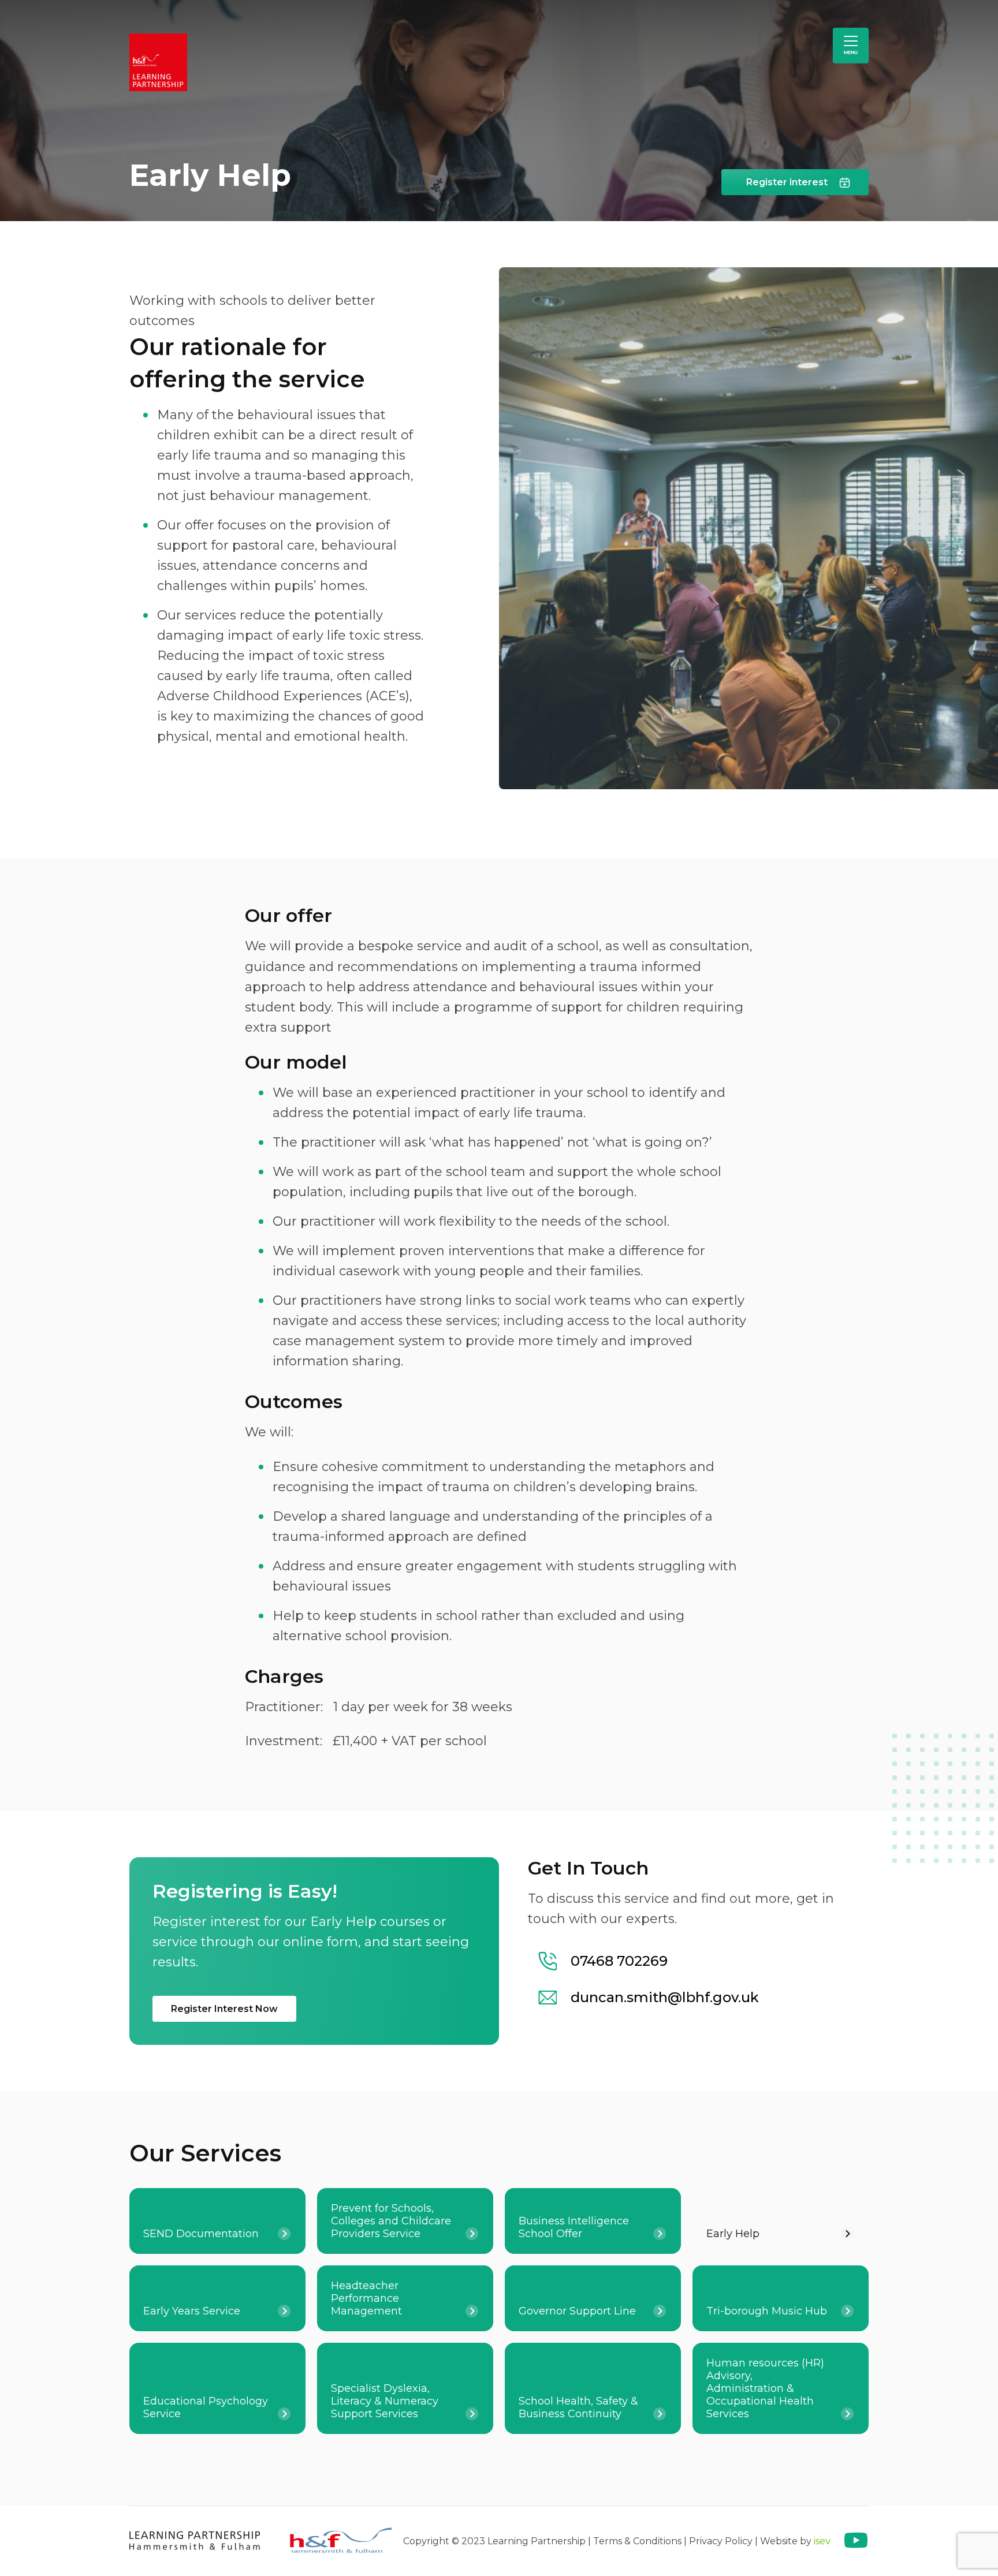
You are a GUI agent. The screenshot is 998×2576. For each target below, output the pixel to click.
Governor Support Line (577, 2311)
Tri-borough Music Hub (767, 2311)
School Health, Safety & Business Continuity (578, 2407)
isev (822, 2540)
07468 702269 (619, 1961)
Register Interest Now (224, 2009)
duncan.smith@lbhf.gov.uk (665, 1997)
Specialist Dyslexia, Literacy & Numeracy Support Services (385, 2401)
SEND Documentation (201, 2234)
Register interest (787, 182)
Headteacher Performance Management (366, 2298)
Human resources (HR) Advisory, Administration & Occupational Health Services (765, 2388)
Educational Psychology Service (206, 2407)
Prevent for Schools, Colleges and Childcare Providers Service (391, 2221)
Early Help (733, 2234)
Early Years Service (192, 2311)
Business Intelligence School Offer (574, 2227)
